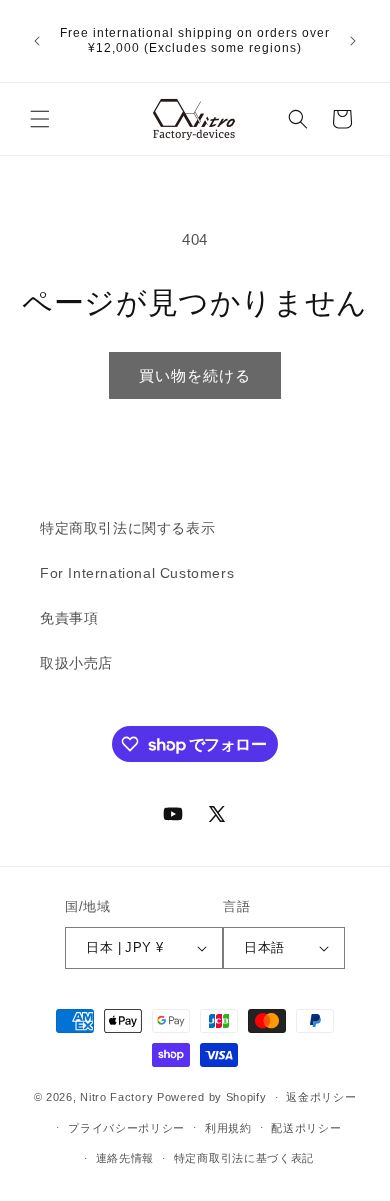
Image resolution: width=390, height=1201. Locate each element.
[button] (40, 119)
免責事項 (69, 618)
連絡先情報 (125, 1158)
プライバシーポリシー (126, 1128)
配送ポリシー (306, 1128)
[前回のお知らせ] (37, 41)
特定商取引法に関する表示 (127, 528)
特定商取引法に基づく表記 (244, 1158)
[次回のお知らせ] (353, 41)
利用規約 (228, 1128)
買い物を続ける (195, 375)
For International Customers (137, 573)
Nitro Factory (116, 1097)
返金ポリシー (321, 1097)
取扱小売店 (76, 663)
